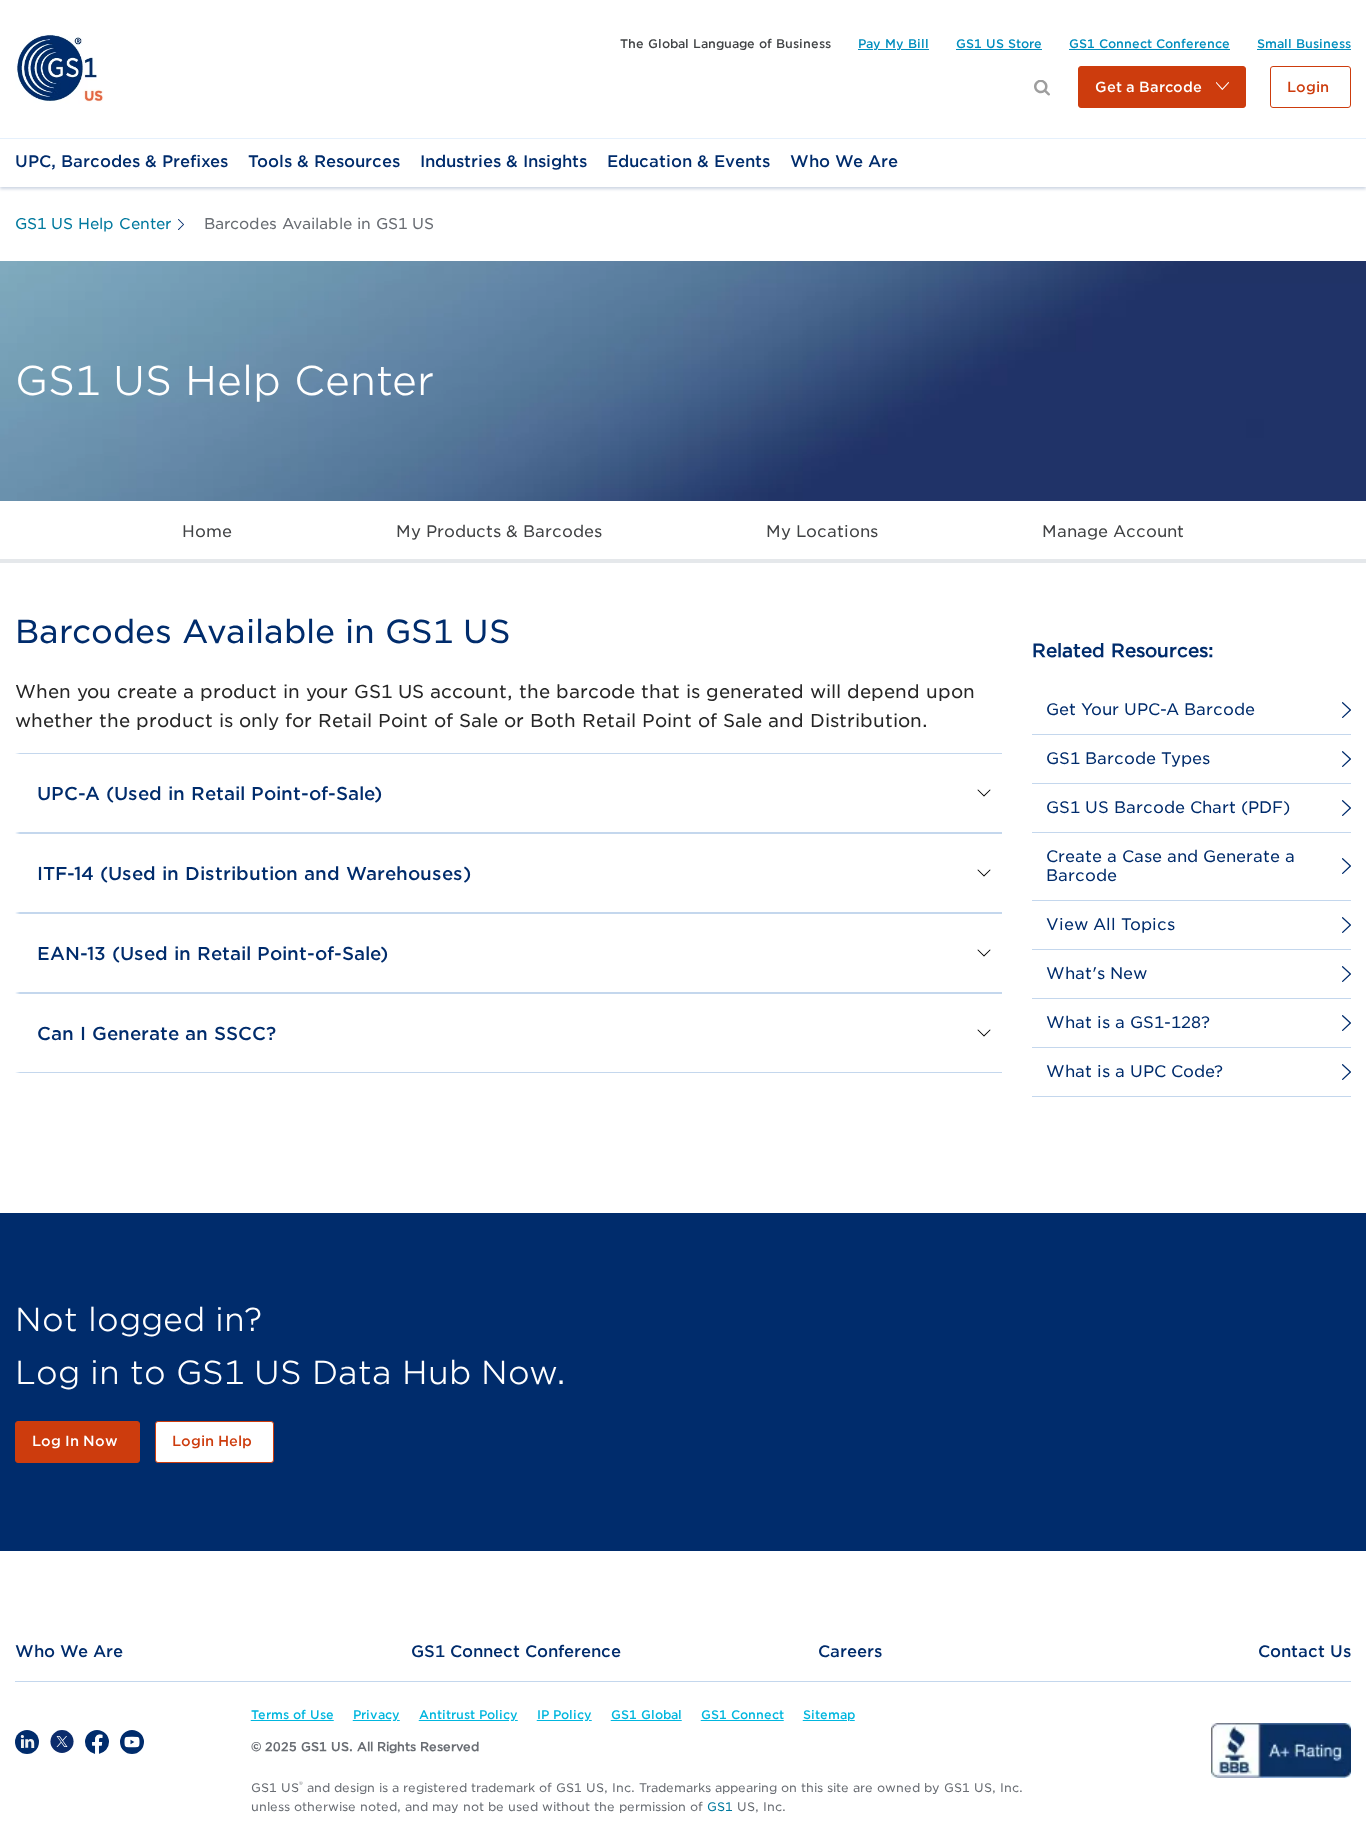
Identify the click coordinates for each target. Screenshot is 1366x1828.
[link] (59, 67)
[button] (1162, 87)
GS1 (720, 1806)
